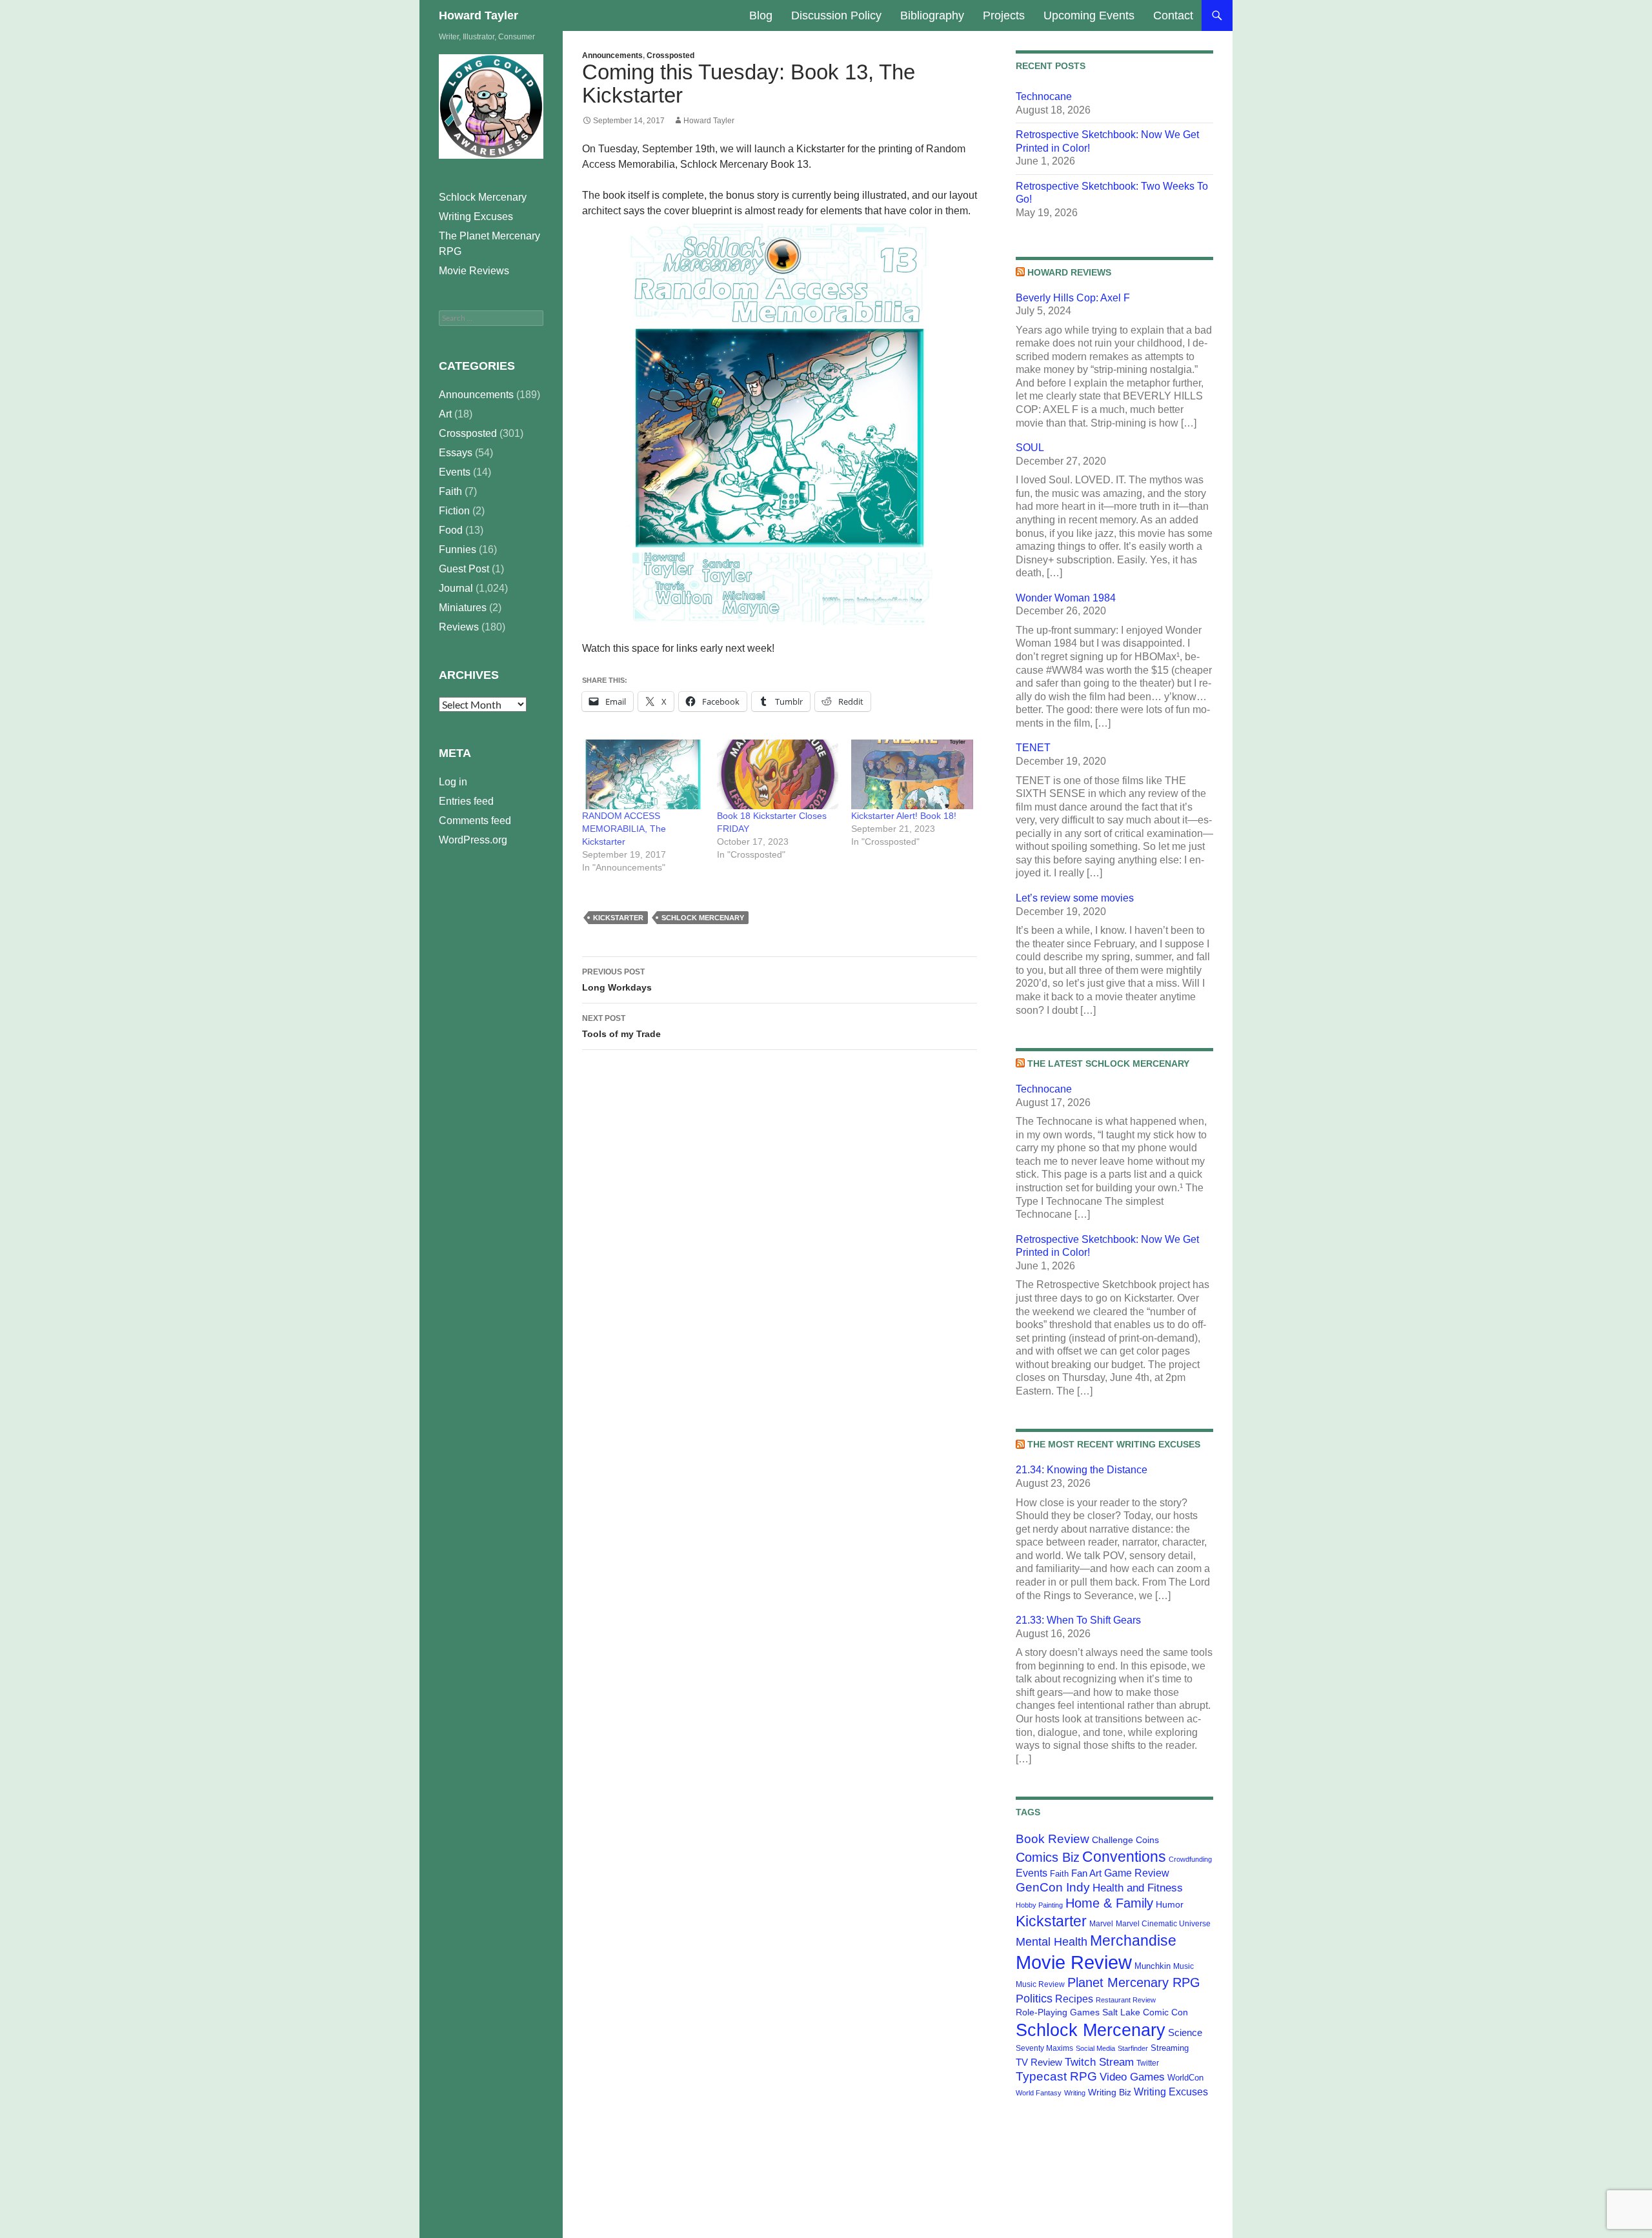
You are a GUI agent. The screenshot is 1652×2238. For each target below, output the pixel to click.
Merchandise (1133, 1941)
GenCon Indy (1053, 1887)
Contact (1173, 15)
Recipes (1074, 1999)
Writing (1075, 2093)
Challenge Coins (1125, 1840)
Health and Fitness (1138, 1888)
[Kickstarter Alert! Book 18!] (912, 774)
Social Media (1095, 2048)
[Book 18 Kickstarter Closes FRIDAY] (778, 774)
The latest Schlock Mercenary (1108, 1064)
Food (451, 530)
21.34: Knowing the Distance (1082, 1470)
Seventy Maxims (1044, 2048)
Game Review (1137, 1873)
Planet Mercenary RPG (1134, 1982)
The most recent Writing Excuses (1114, 1444)
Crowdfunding (1190, 1859)
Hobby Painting (1039, 1905)
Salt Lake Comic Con (1145, 2012)
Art (445, 414)
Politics (1034, 1999)
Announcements (612, 55)
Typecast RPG (1056, 2076)
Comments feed (475, 821)
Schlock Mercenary (703, 918)
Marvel (1101, 1924)
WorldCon (1185, 2078)
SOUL (1030, 448)
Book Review (1053, 1839)
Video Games (1132, 2077)
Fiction (454, 511)
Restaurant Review (1126, 2000)
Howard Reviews (1069, 272)
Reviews (459, 627)
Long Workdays (617, 980)
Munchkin (1153, 1966)
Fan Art (1086, 1873)
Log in (453, 782)
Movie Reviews (474, 271)
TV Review (1039, 2062)
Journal (456, 588)
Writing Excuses (1171, 2092)
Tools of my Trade (621, 1026)
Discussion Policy (836, 15)
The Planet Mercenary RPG (489, 244)
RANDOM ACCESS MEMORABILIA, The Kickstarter (624, 829)
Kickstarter (618, 918)
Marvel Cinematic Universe (1163, 1924)
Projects (1004, 15)
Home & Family (1109, 1903)
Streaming (1170, 2048)
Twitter (1148, 2063)
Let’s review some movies (1075, 898)
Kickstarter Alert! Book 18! (904, 816)
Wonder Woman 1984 (1066, 598)
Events (1032, 1873)
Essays (456, 453)
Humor (1170, 1904)
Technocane (1044, 96)
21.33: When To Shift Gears (1078, 1620)
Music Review (1040, 1984)
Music (1184, 1966)
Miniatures (463, 608)
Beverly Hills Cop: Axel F (1073, 298)
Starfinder (1133, 2048)
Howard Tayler (478, 15)
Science (1185, 2033)
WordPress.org (473, 840)
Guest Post (464, 569)
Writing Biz (1110, 2092)
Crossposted (670, 55)
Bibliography (932, 15)
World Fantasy (1039, 2093)
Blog (761, 15)
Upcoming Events (1089, 15)
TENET (1033, 748)
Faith (1059, 1874)
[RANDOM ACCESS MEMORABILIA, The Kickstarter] (643, 774)
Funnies (458, 549)
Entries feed (466, 801)
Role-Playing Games (1058, 2012)
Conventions (1124, 1857)
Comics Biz (1048, 1857)
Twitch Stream (1099, 2062)
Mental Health (1052, 1942)
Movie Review (1074, 1962)
